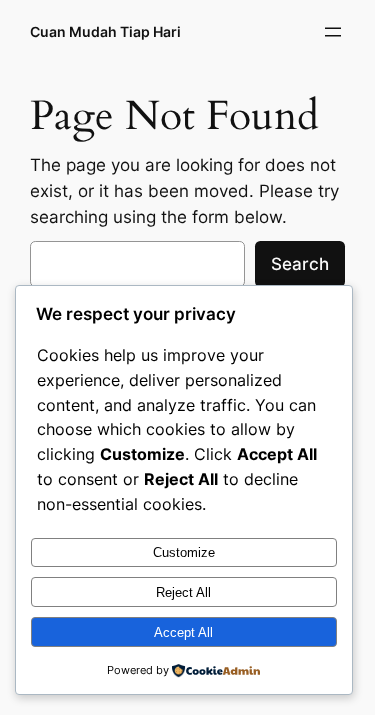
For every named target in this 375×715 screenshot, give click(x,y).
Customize (184, 552)
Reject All (183, 592)
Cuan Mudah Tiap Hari (105, 31)
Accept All (183, 632)
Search (300, 264)
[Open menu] (333, 32)
